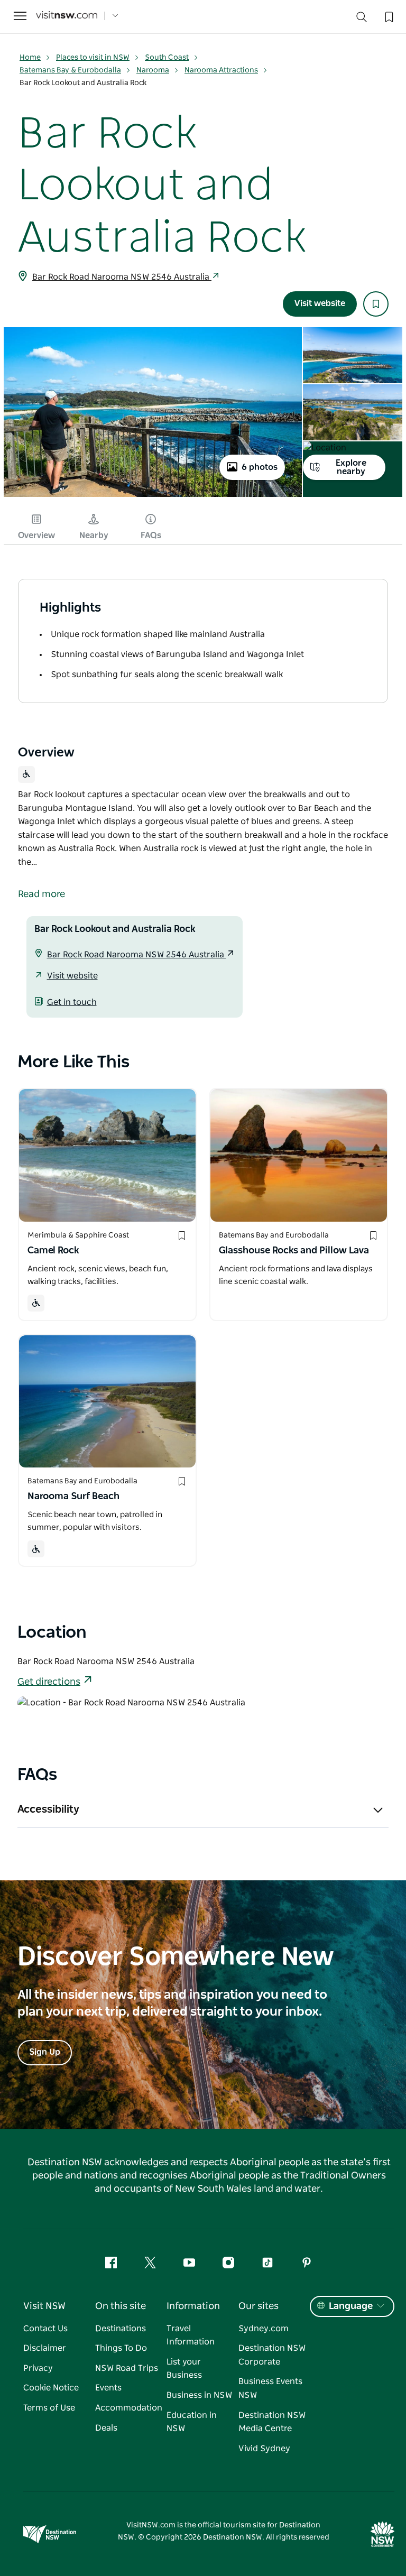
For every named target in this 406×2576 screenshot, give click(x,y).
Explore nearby (351, 467)
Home (30, 58)
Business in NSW (199, 2395)
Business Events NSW (270, 2388)
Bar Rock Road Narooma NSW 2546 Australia (122, 277)
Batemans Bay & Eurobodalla (70, 70)
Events (108, 2388)
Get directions (49, 1682)
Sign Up (45, 2052)
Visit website (320, 303)
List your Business (184, 2369)
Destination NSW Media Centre (272, 2422)
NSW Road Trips (127, 2368)
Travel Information (191, 2335)
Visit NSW (44, 2306)
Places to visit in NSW (93, 58)
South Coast (167, 58)
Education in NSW (192, 2422)
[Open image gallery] (153, 496)
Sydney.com (264, 2329)
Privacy (38, 2368)
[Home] (67, 16)
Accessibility (48, 1809)
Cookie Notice (51, 2388)
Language (351, 2306)
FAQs (151, 535)
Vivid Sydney (264, 2449)
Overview (36, 535)
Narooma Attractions (221, 70)
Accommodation (129, 2408)
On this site (121, 2306)
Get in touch (72, 1002)
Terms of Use (49, 2408)
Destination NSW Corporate (272, 2355)
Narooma (153, 70)
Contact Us (45, 2329)
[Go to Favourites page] (388, 16)
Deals (106, 2428)
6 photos (260, 467)
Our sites (259, 2306)
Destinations (121, 2329)
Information (193, 2306)
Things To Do (121, 2348)
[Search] (362, 19)
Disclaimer (45, 2348)
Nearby (94, 535)
